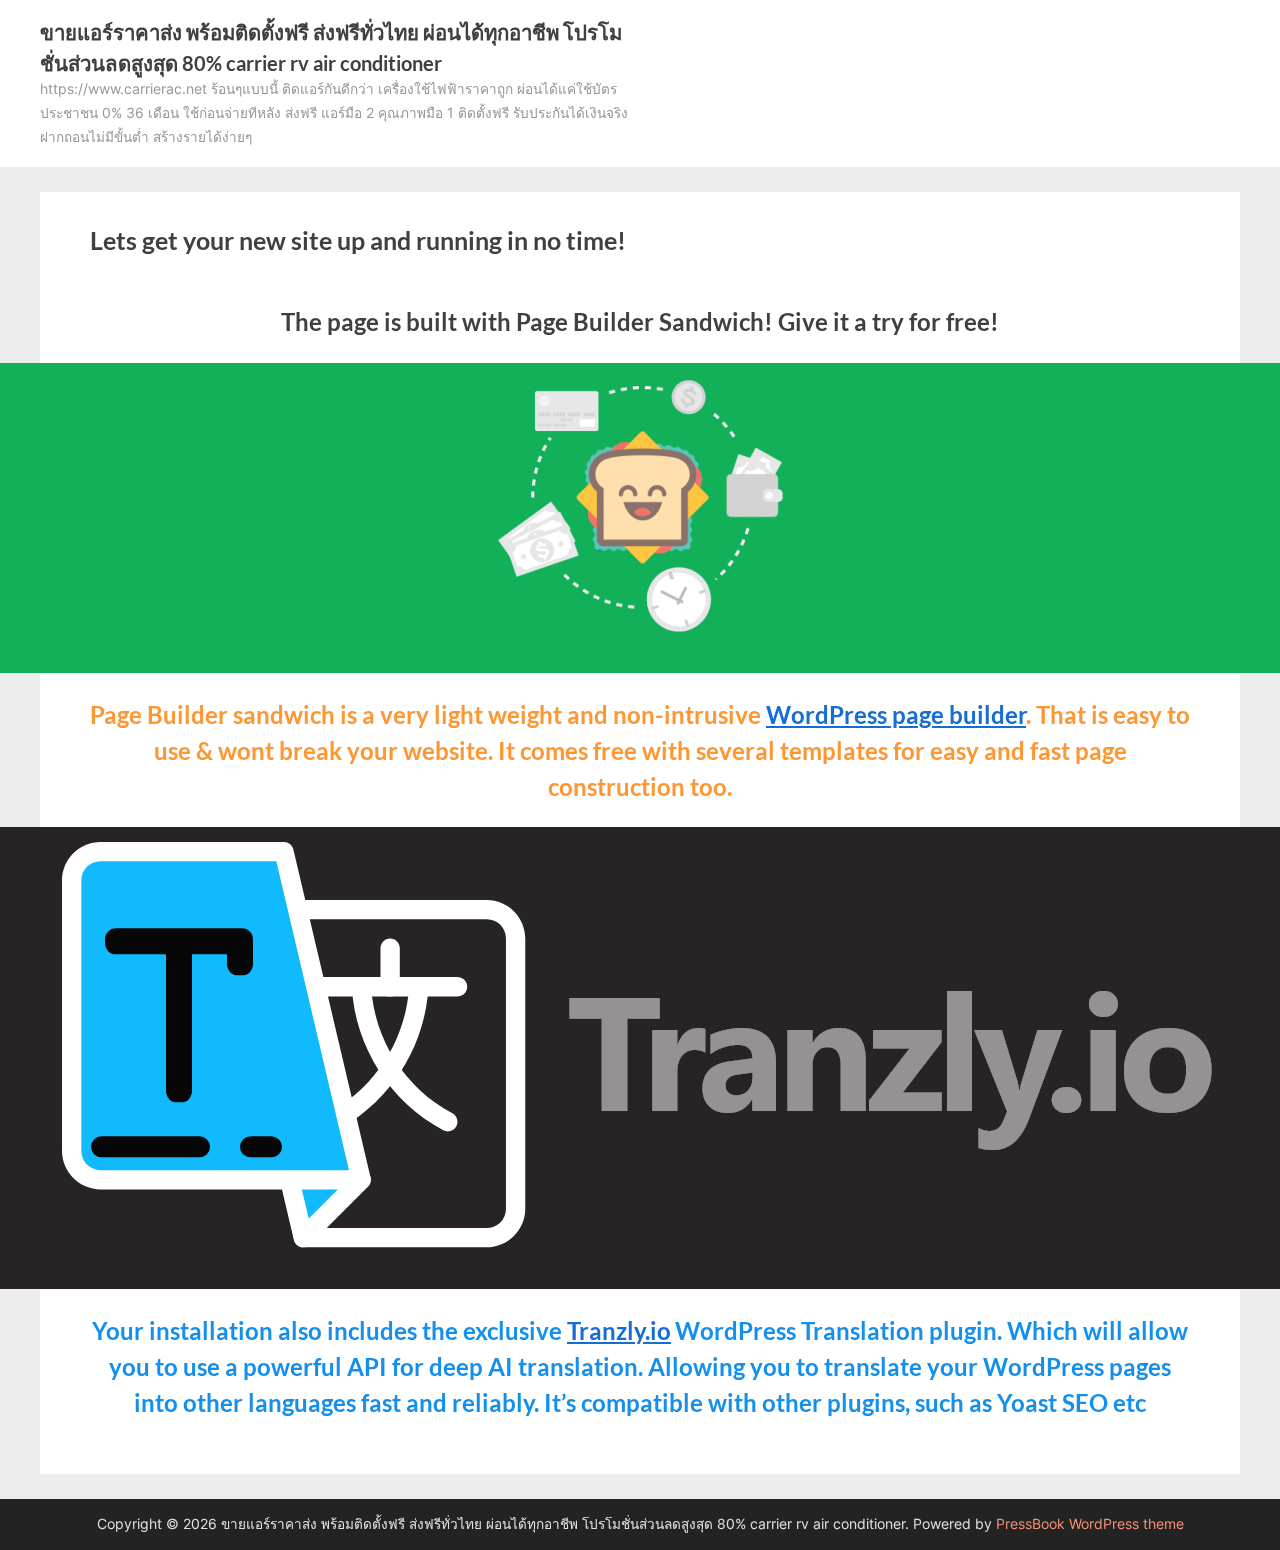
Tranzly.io (619, 1330)
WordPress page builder (896, 714)
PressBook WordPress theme (1090, 1524)
